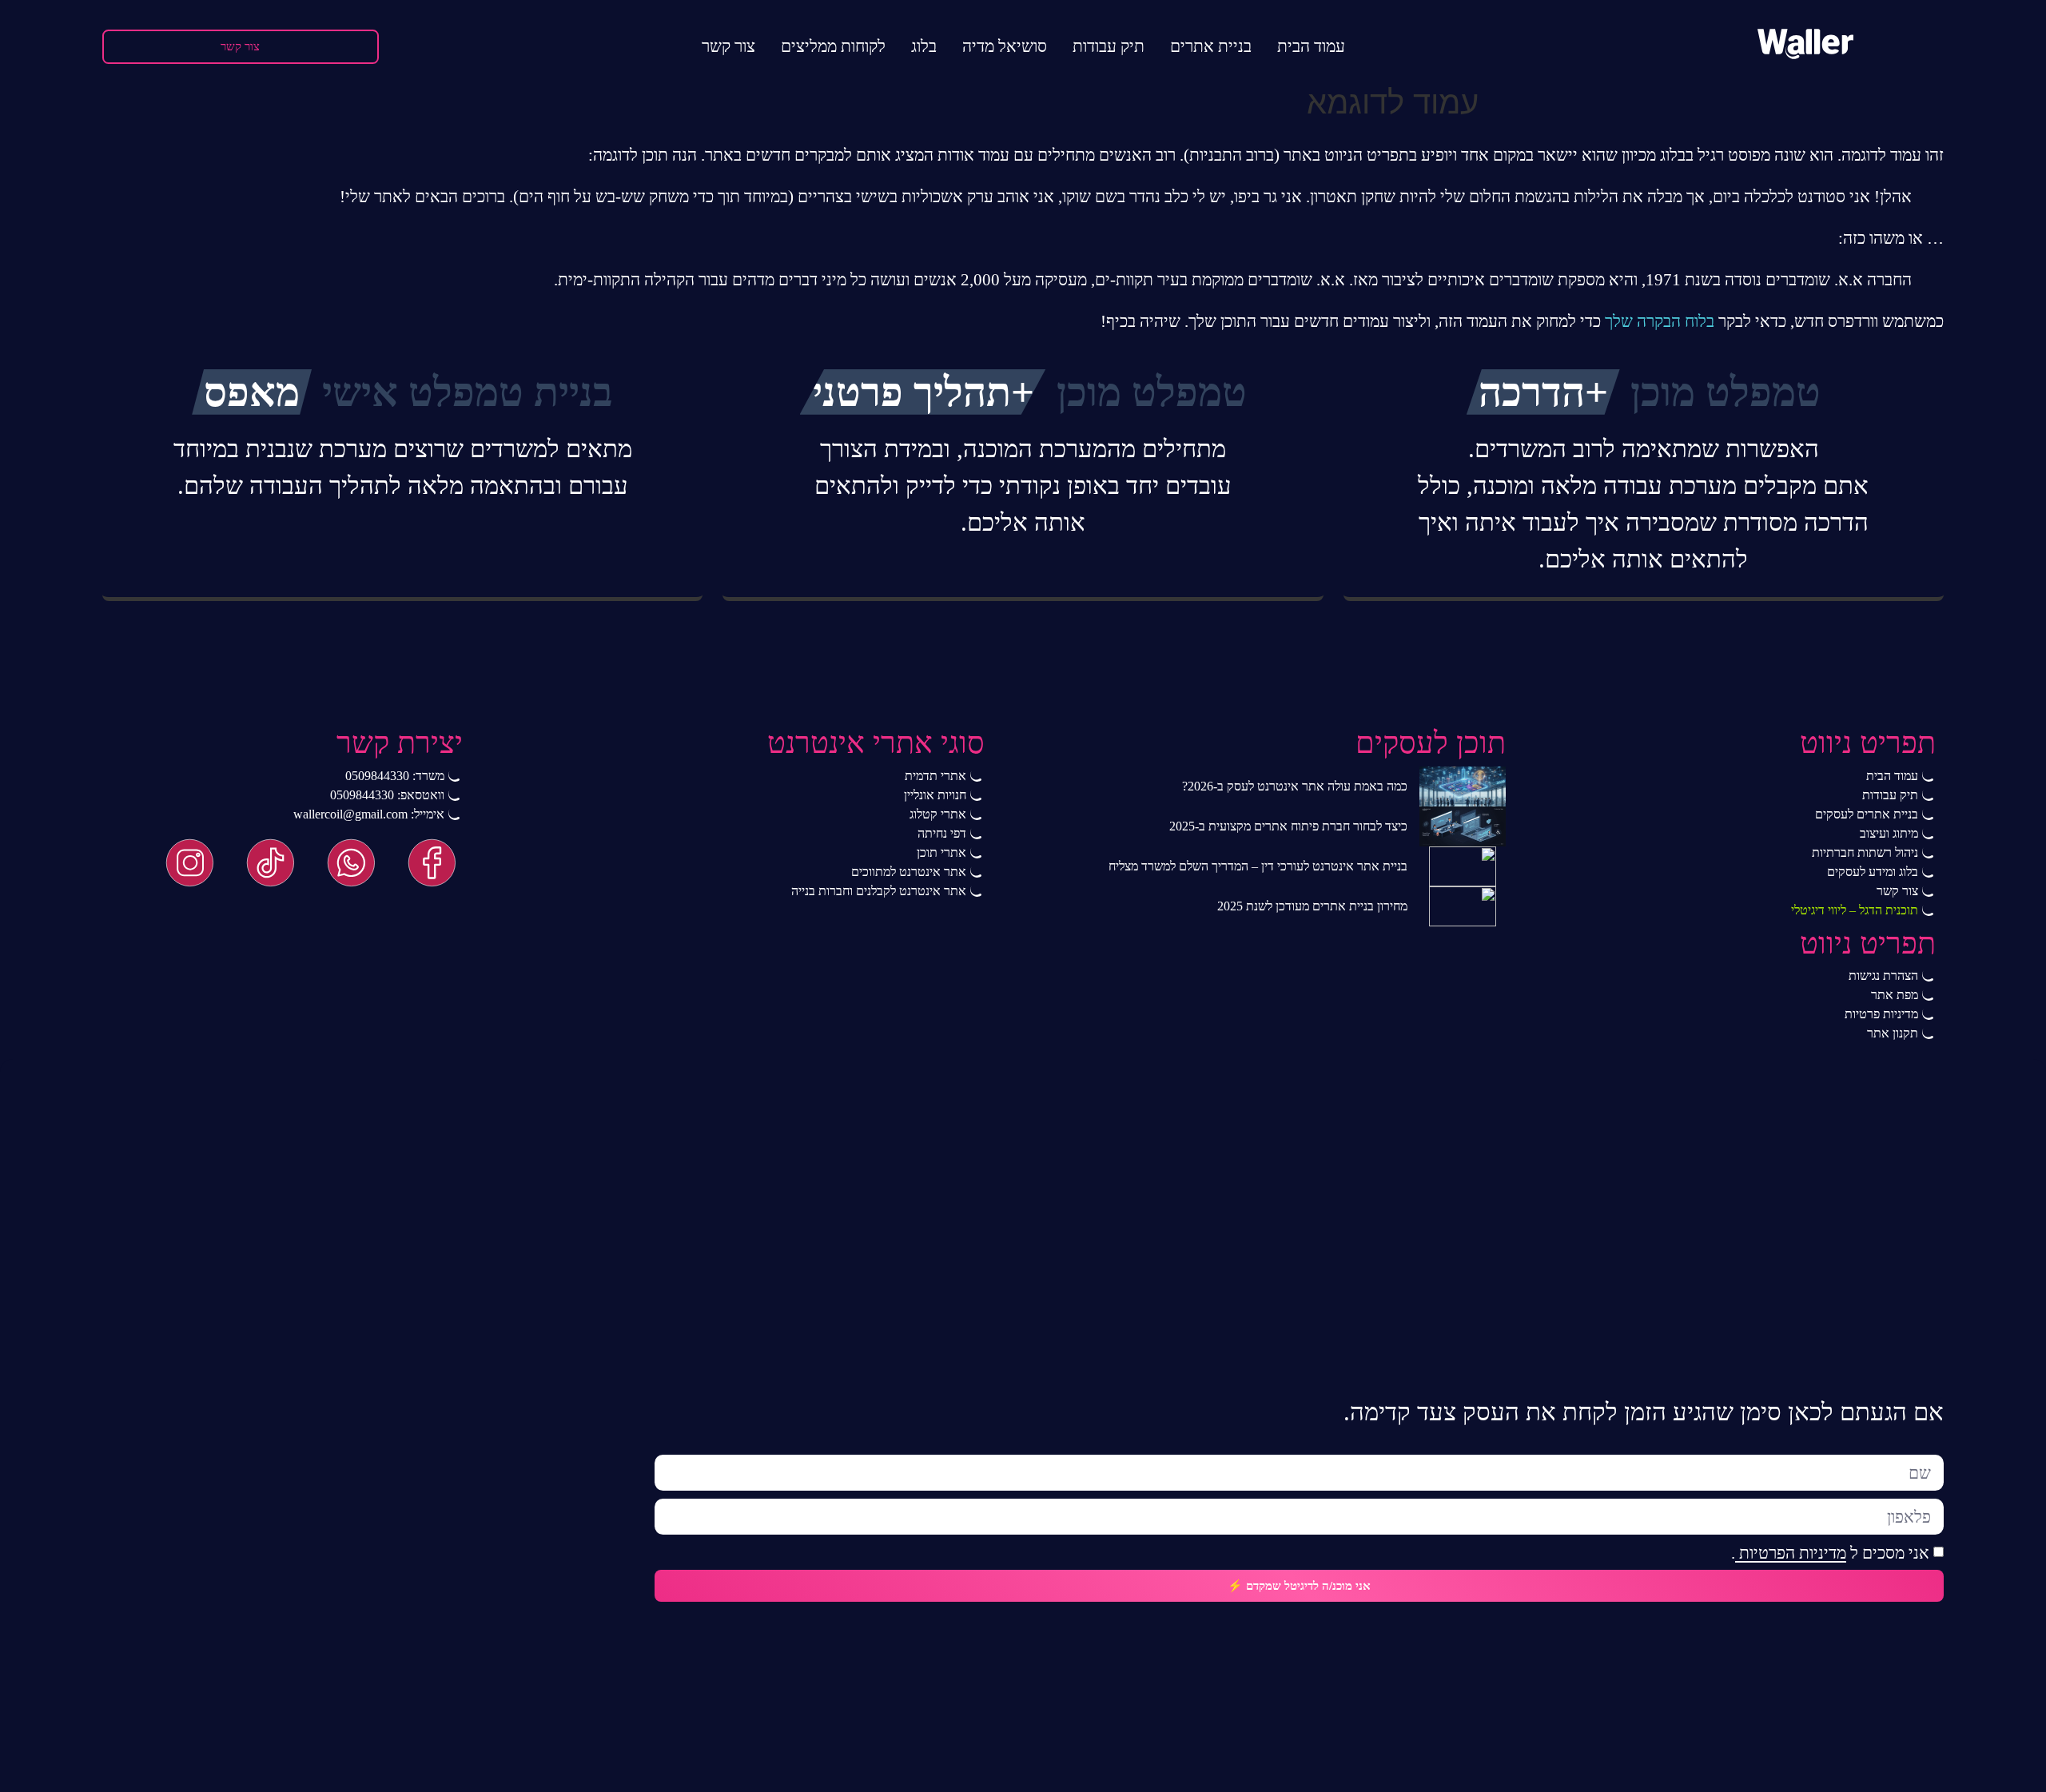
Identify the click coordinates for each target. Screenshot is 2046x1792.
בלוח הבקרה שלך (1660, 321)
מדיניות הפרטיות (1791, 1553)
